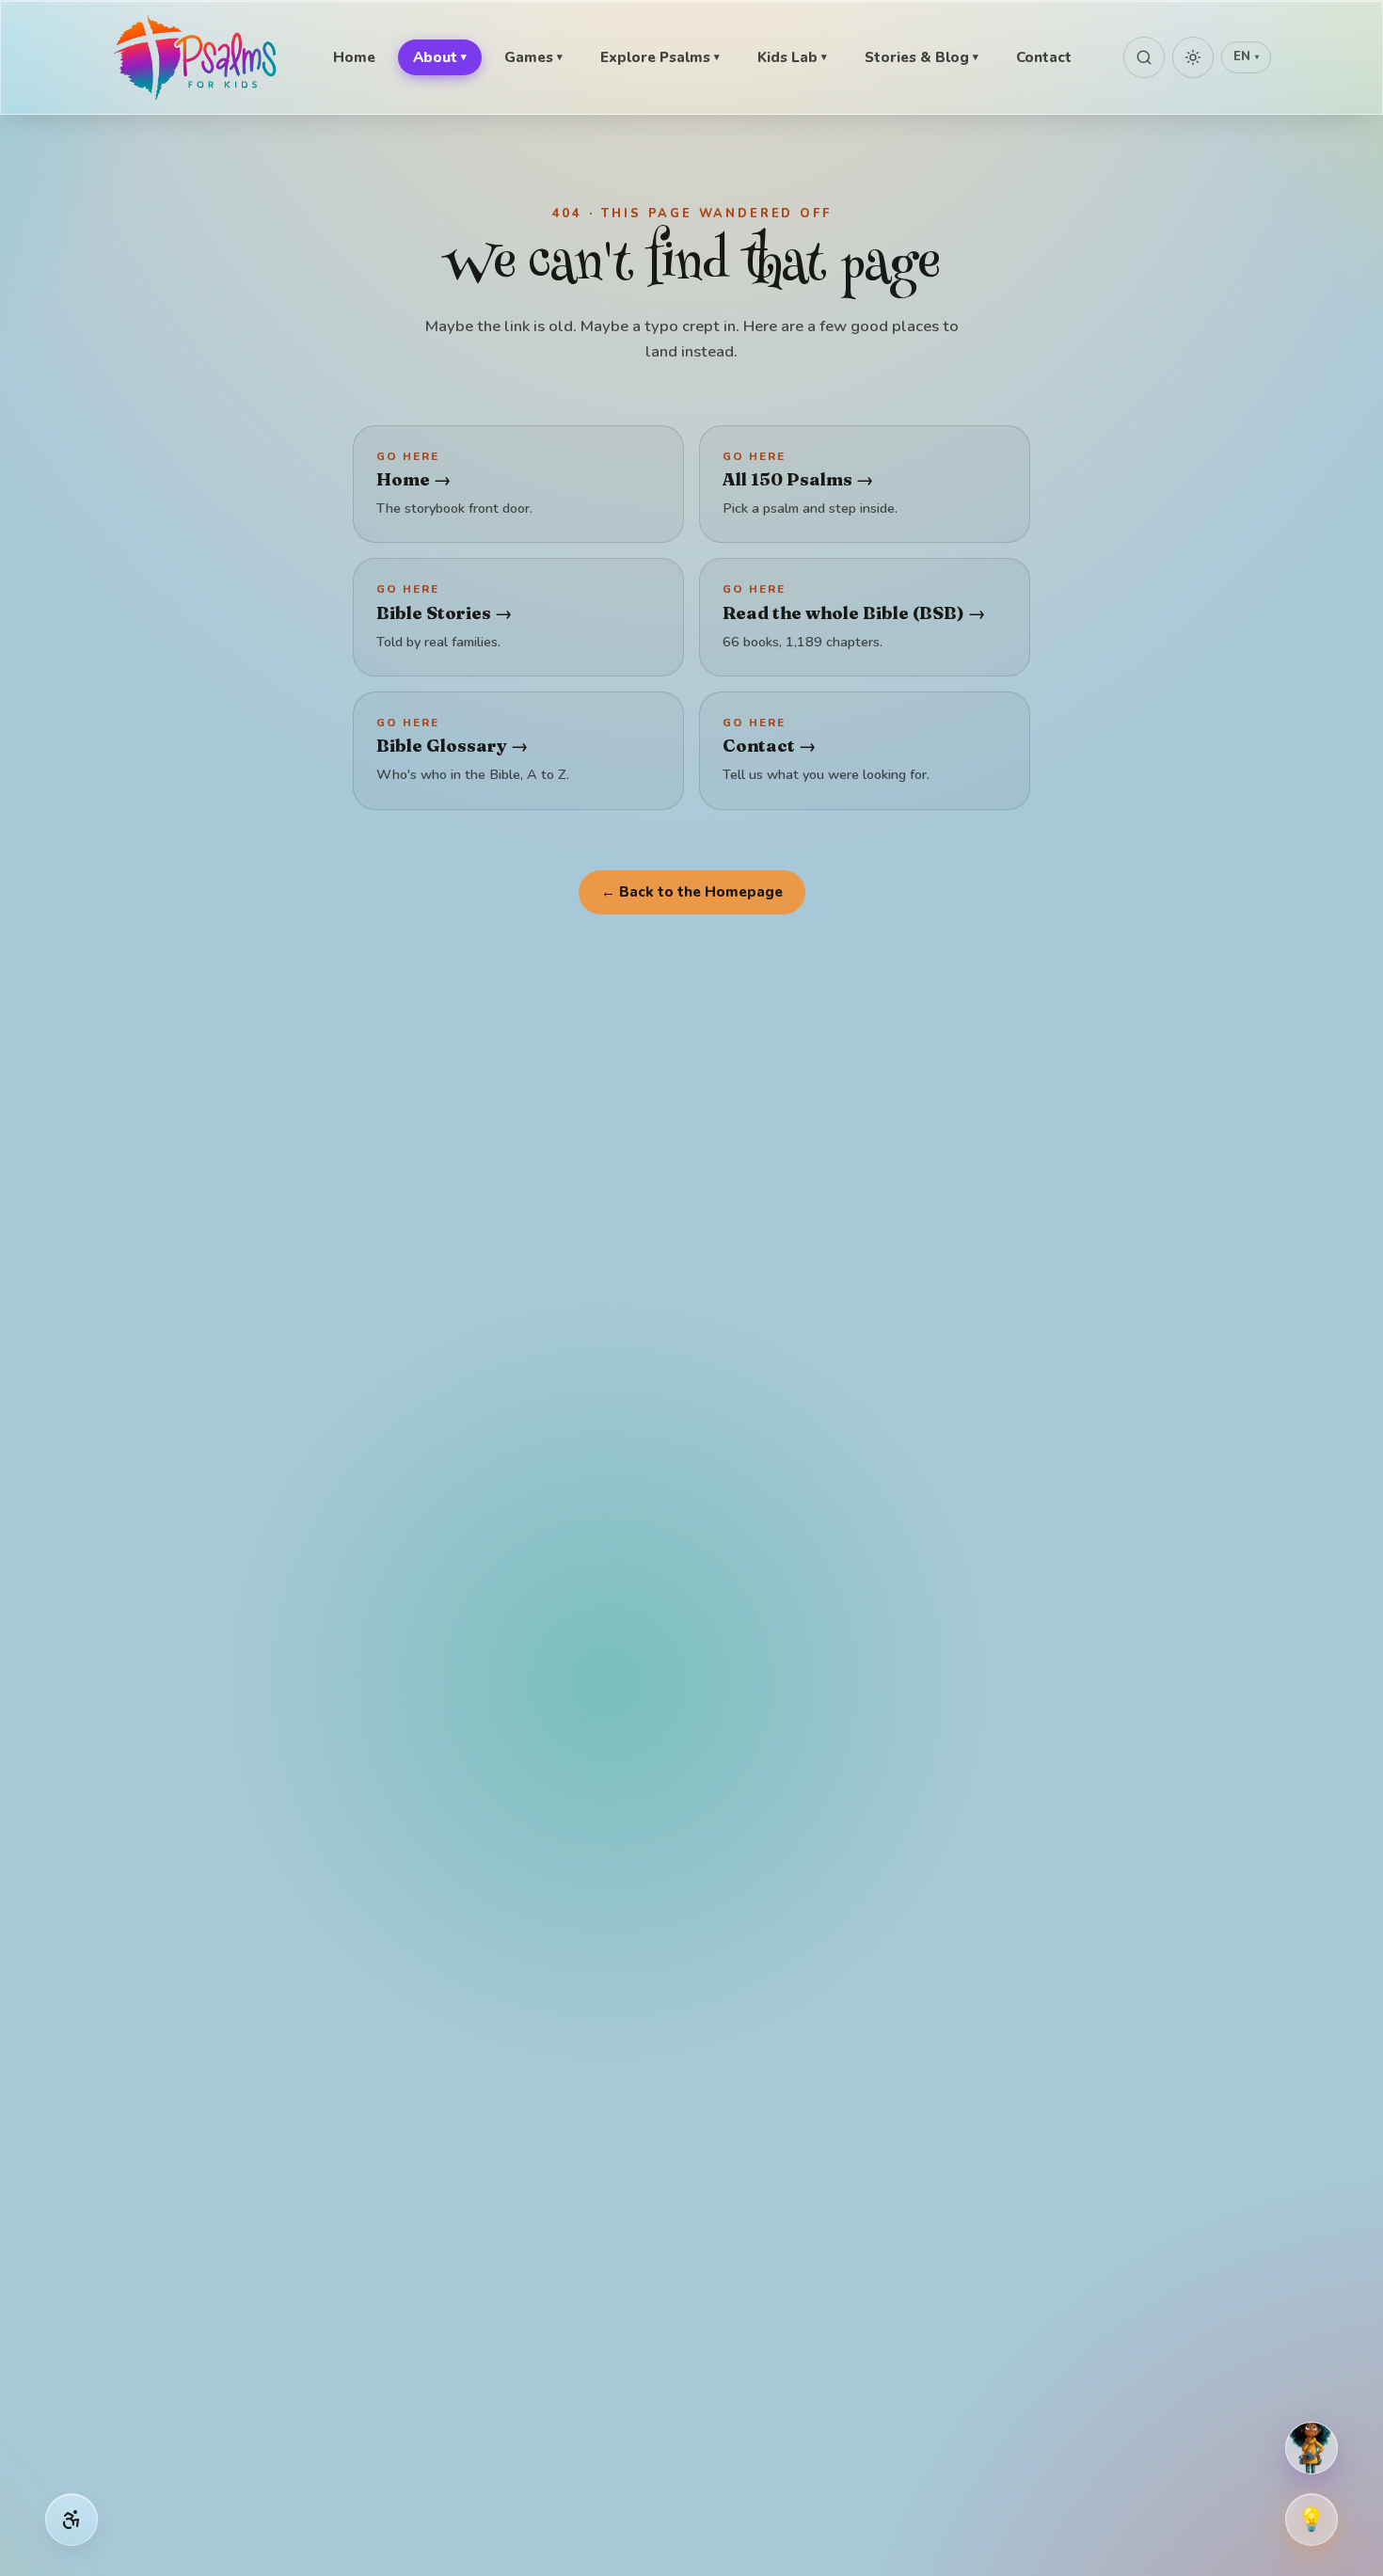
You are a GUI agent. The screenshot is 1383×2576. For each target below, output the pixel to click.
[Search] (1144, 57)
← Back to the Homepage (692, 892)
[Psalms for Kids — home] (197, 57)
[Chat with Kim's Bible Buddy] (1311, 2448)
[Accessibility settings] (72, 2520)
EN (1246, 56)
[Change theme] (1193, 57)
